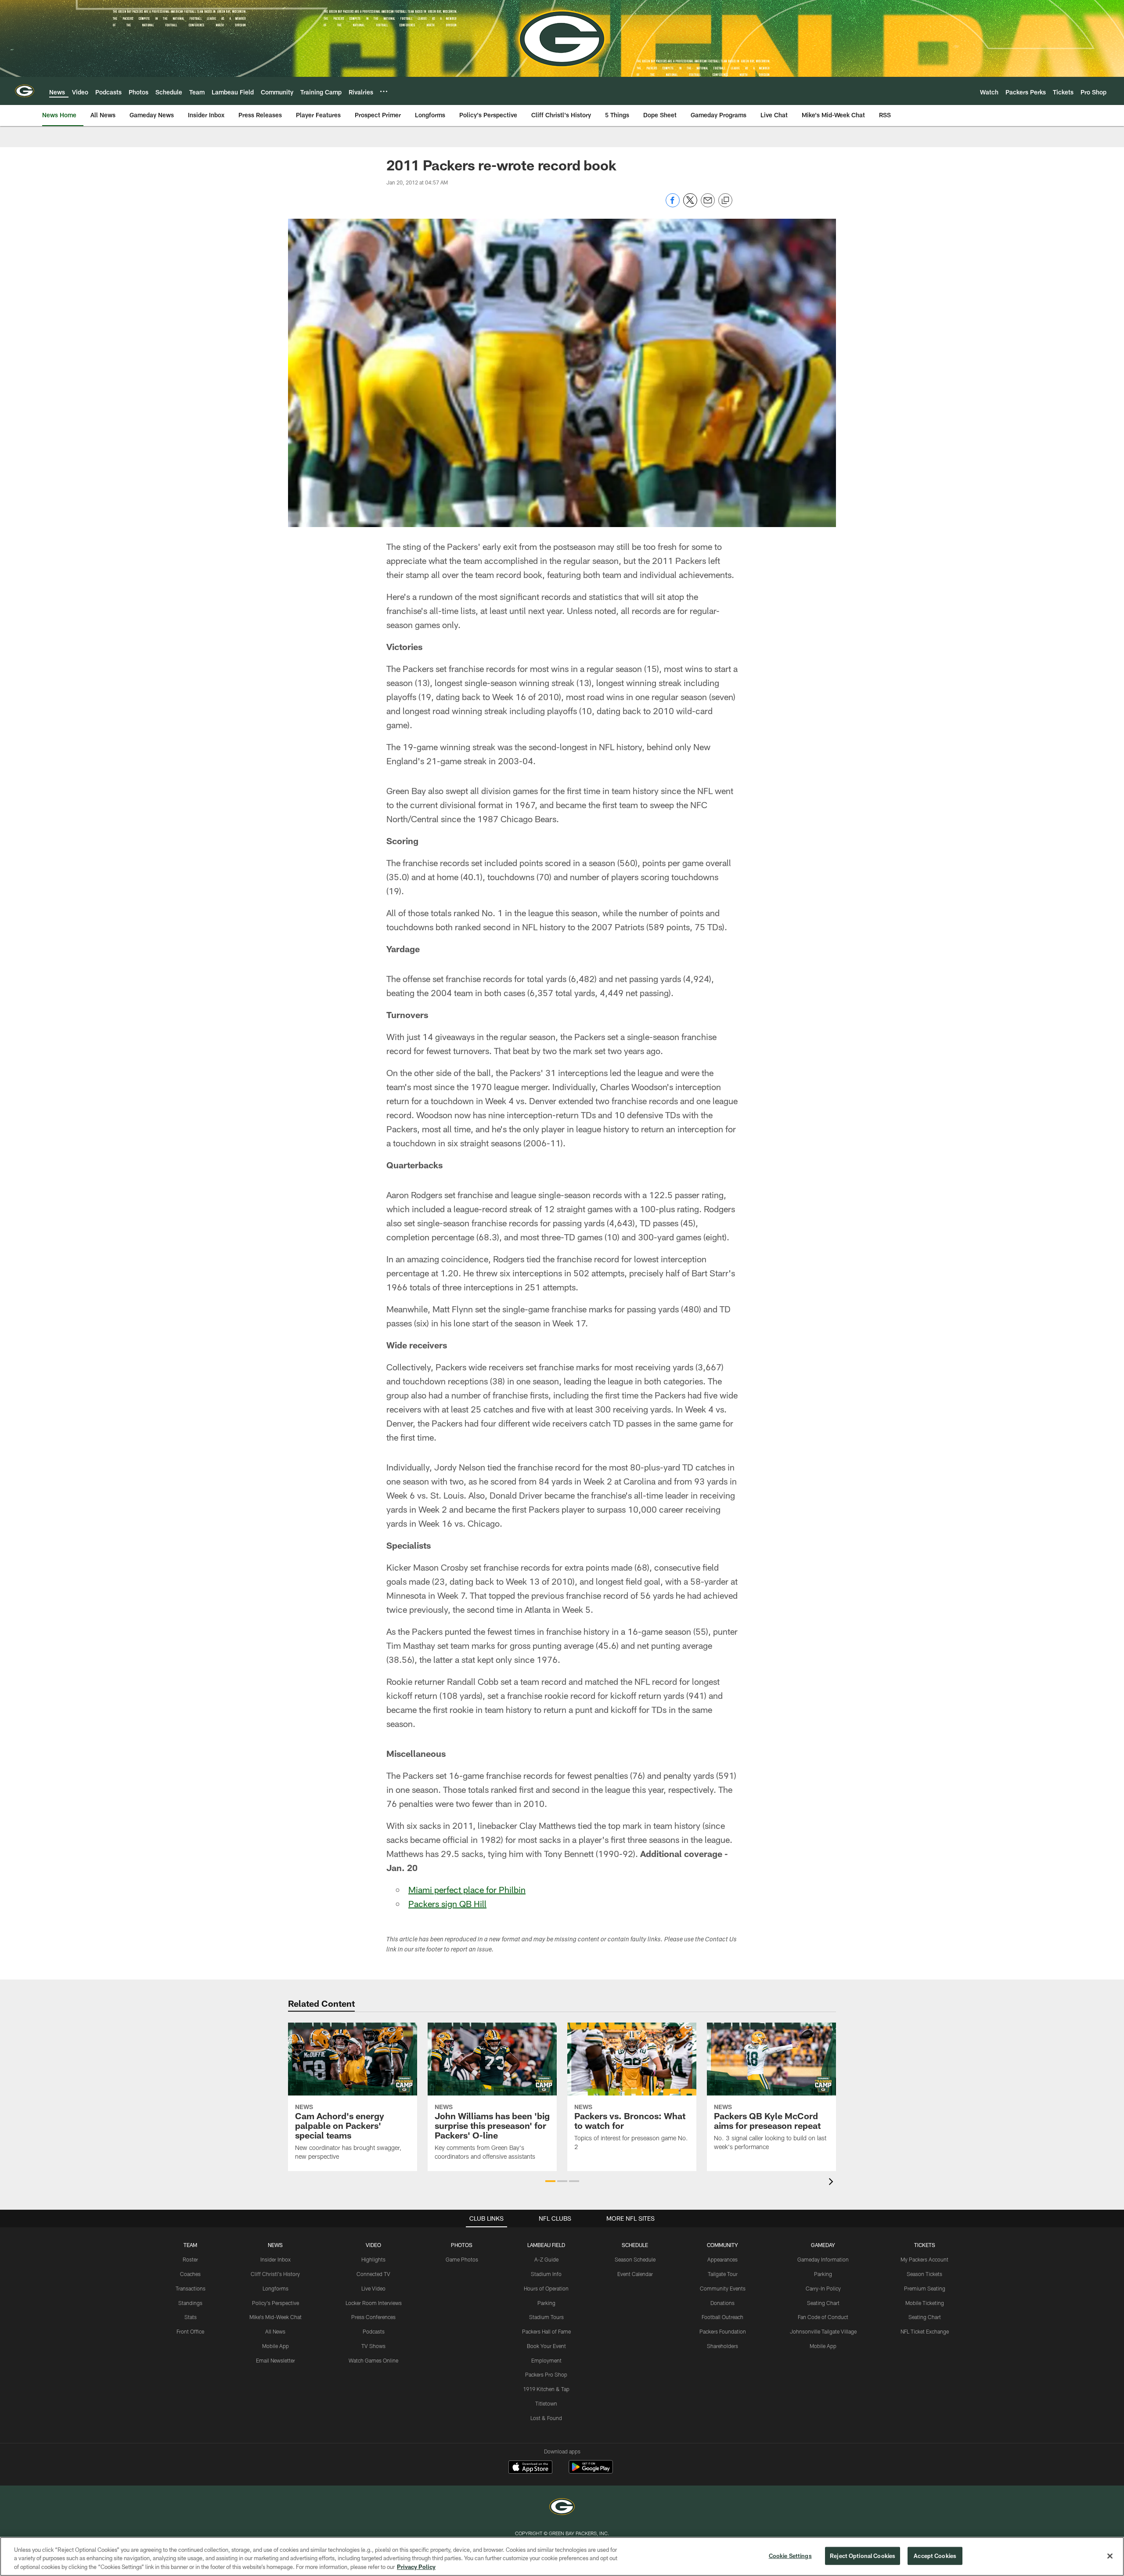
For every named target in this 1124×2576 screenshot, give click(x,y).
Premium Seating (925, 2288)
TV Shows (373, 2346)
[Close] (1110, 2556)
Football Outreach (722, 2317)
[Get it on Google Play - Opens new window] (591, 2471)
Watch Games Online (373, 2360)
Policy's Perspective (276, 2303)
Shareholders (722, 2346)
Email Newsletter (276, 2360)
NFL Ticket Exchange (925, 2331)
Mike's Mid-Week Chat (276, 2317)
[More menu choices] (384, 91)
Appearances (722, 2259)
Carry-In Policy (823, 2288)
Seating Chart (823, 2303)
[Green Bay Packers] (562, 2508)
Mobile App (276, 2346)
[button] (550, 2181)
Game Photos (462, 2259)
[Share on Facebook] (673, 205)
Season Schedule (635, 2259)
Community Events (723, 2288)
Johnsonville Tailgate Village (823, 2331)
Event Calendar (635, 2274)
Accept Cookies (935, 2555)
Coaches (190, 2274)
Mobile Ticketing (925, 2303)
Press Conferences (373, 2317)
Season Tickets (924, 2274)
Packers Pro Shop (546, 2374)
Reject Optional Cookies (863, 2555)
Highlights (373, 2259)
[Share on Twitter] (690, 205)
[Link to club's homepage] (25, 91)
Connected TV (373, 2274)
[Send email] (708, 205)
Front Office (190, 2331)
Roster (190, 2259)
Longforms (276, 2288)
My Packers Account (924, 2259)
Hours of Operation (546, 2288)
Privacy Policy (416, 2567)
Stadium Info (546, 2274)
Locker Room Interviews (374, 2303)
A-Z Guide (546, 2259)
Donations (722, 2303)
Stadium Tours (546, 2317)
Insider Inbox (276, 2259)
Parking (546, 2303)
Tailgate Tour (723, 2274)
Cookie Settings (790, 2555)
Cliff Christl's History (275, 2274)
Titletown (546, 2403)
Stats (191, 2317)
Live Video (373, 2288)
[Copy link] (725, 201)
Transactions (191, 2288)
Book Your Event (546, 2346)
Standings (190, 2303)
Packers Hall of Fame (546, 2331)
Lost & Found (546, 2418)
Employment (546, 2360)
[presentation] (832, 2183)
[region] (562, 2556)
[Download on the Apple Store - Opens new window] (530, 2468)
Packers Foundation (723, 2331)
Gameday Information (823, 2259)
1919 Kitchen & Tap (546, 2389)
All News (275, 2331)
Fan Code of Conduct (823, 2317)
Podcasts (374, 2331)
